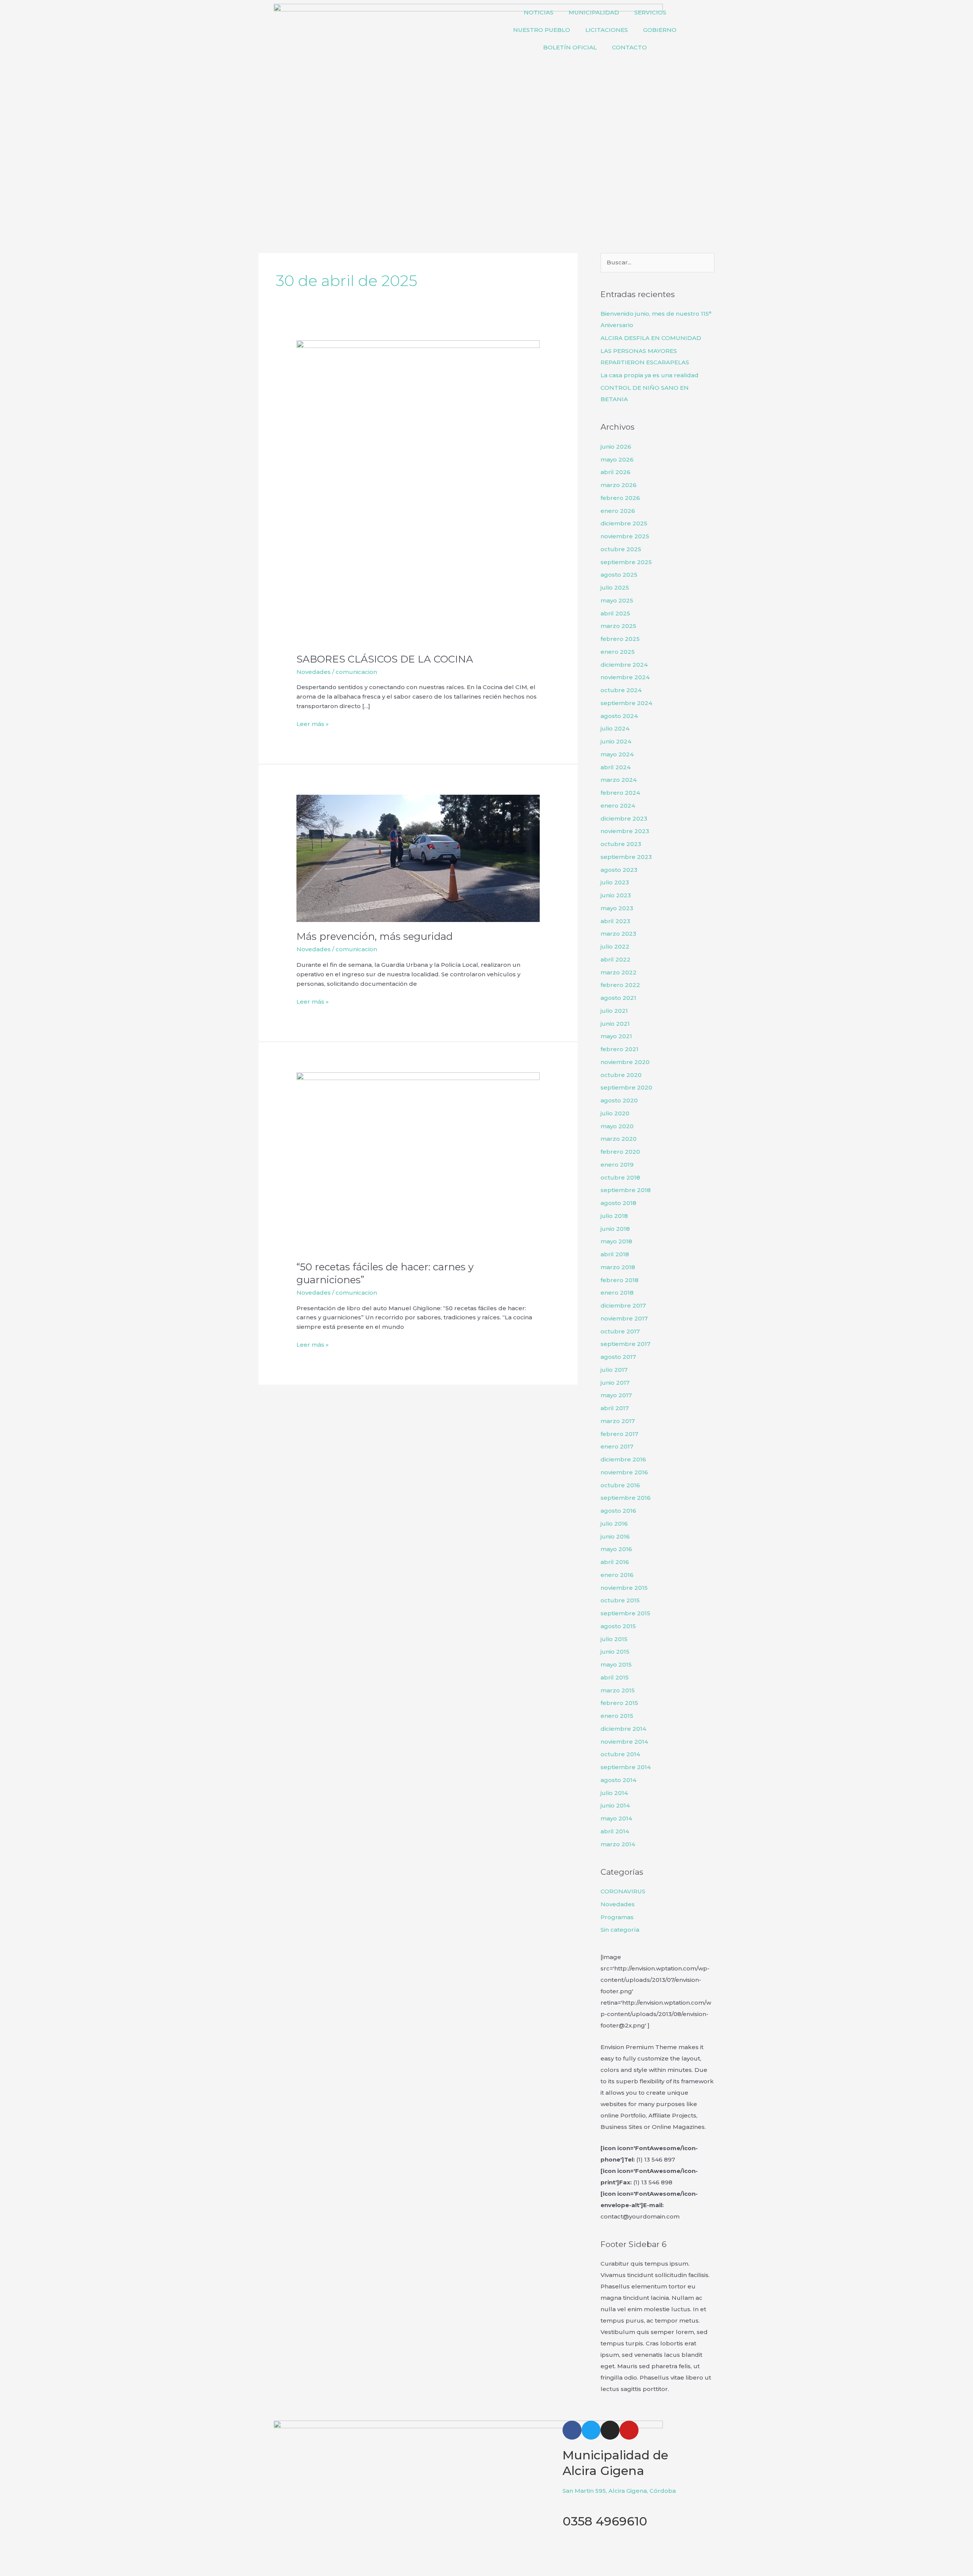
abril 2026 (616, 472)
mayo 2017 (616, 1395)
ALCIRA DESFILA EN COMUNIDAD (651, 338)
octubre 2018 (620, 1177)
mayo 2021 (616, 1036)
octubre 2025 (621, 549)
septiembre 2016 (626, 1498)
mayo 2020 (617, 1126)
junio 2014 (615, 1805)
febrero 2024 (620, 793)
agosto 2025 (619, 575)
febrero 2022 (620, 985)
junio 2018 (615, 1229)
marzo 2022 (619, 972)
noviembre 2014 (624, 1742)
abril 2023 (615, 921)
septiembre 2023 (626, 857)
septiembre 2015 (625, 1613)
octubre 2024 (621, 690)
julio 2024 (615, 728)
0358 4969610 (605, 2521)
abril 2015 (615, 1677)
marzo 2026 (619, 485)
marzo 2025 (618, 626)
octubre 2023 (621, 844)
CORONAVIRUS (623, 1891)
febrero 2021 (620, 1049)
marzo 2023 (618, 934)
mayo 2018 (616, 1241)
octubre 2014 (620, 1754)
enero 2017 (617, 1446)
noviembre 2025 (625, 536)
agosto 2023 (619, 870)
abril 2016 (615, 1562)
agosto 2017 (618, 1357)
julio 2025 (615, 587)
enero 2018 (617, 1293)
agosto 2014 (618, 1780)
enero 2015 (617, 1716)
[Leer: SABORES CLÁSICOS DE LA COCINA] (418, 492)
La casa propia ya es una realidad (650, 375)
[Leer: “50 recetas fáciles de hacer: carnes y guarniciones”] (418, 1162)
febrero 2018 (620, 1280)
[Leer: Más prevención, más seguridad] (418, 858)
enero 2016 (617, 1575)
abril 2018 (615, 1254)
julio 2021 (614, 1011)
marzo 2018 (618, 1267)
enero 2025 (618, 652)
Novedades (314, 672)
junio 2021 (615, 1024)
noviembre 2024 (625, 677)
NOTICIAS (539, 12)
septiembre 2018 (626, 1190)
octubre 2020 (621, 1075)
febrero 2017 (619, 1434)
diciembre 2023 (624, 818)
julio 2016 (614, 1524)
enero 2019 (617, 1165)
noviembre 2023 (625, 831)
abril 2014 (615, 1831)
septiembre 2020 (626, 1087)
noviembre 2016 (624, 1472)
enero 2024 (618, 806)
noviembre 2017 (624, 1318)
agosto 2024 (619, 716)
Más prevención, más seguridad (375, 936)
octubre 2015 (620, 1600)
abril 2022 (616, 959)
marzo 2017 (618, 1421)
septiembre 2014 (626, 1767)
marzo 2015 (618, 1690)
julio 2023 (615, 882)
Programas (617, 1917)
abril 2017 (615, 1408)
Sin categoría (620, 1930)
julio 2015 (614, 1639)
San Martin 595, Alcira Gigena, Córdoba (619, 2491)
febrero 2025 (620, 639)
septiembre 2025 (626, 562)
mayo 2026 (617, 459)
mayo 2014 (616, 1818)
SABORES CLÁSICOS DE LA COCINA (385, 659)
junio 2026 (616, 447)
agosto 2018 (618, 1203)
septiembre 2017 (625, 1344)
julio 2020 (615, 1113)
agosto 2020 (619, 1100)
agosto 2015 (618, 1626)
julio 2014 (614, 1793)
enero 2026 (618, 511)
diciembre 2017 (623, 1305)
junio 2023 (616, 895)
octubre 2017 (620, 1331)
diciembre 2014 (623, 1729)
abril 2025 (615, 613)
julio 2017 (614, 1370)
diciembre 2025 (624, 523)
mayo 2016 (616, 1549)
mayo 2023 (617, 908)
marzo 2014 (618, 1844)
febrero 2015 (619, 1703)
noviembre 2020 (625, 1062)
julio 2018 (614, 1216)
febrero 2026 (620, 498)
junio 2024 (616, 741)
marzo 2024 (619, 780)
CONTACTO (629, 47)
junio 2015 (615, 1652)
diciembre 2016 (623, 1459)
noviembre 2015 (624, 1588)
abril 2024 (616, 767)
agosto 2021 (618, 998)
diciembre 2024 (624, 665)
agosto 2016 (618, 1511)
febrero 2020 (620, 1152)
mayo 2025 (617, 600)
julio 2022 (615, 946)
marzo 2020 (619, 1139)
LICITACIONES (607, 30)
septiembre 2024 (626, 703)
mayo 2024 (617, 754)
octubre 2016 (620, 1485)
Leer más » (313, 723)
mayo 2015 (616, 1664)
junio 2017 (615, 1383)
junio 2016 (615, 1536)
